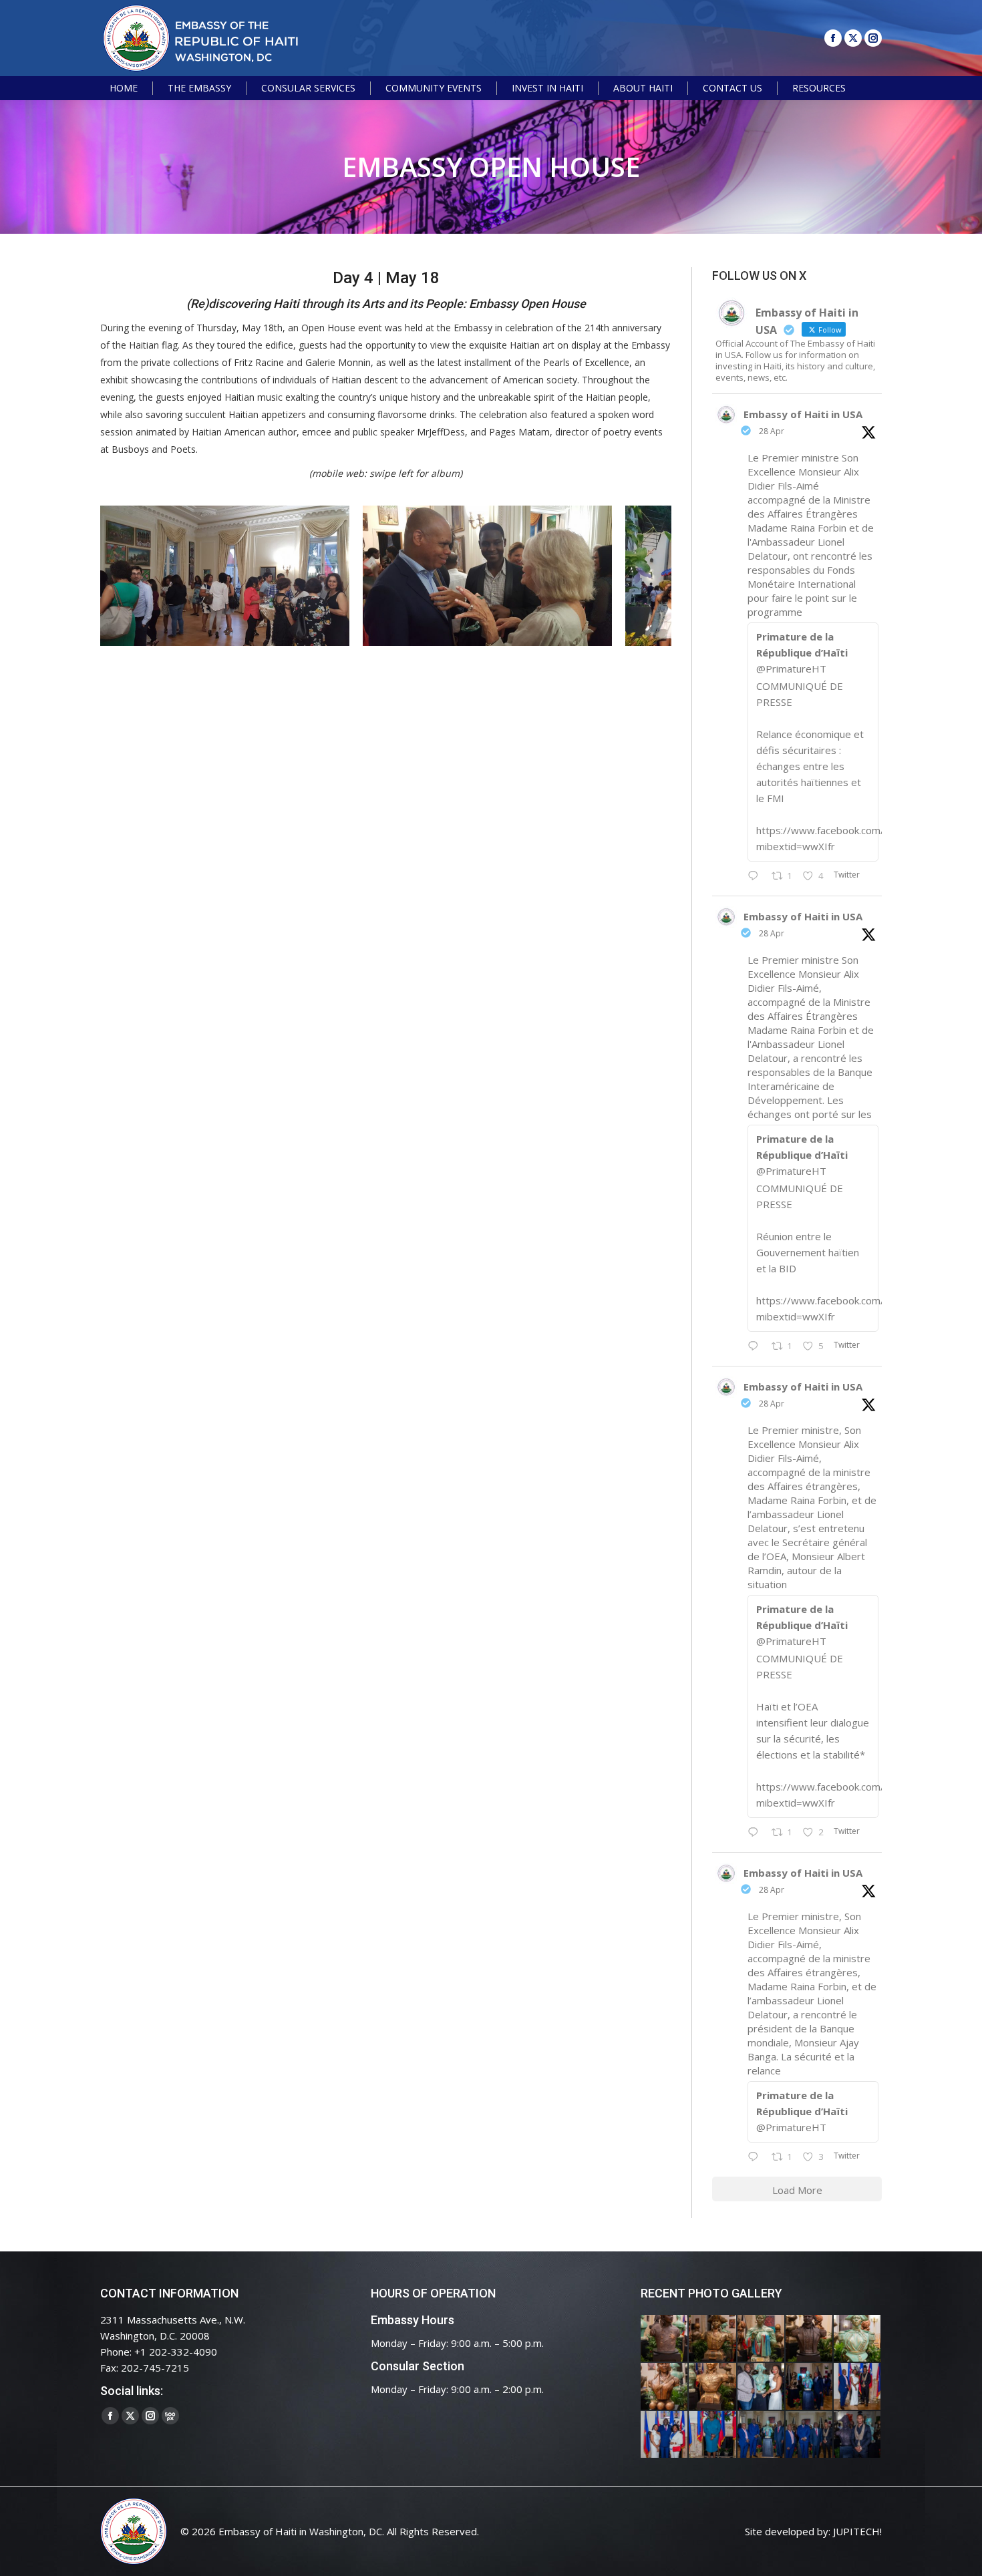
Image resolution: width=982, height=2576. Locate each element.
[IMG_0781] (713, 2435)
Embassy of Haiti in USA (803, 414)
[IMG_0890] (858, 2339)
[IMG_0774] (762, 2435)
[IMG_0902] (665, 2339)
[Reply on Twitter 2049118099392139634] (756, 1833)
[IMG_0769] (810, 2435)
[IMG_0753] (858, 2435)
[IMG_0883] (665, 2387)
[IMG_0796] (858, 2387)
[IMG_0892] (810, 2339)
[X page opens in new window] (853, 38)
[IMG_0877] (713, 2387)
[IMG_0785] (665, 2435)
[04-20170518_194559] (487, 576)
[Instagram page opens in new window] (873, 38)
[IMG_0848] (810, 2387)
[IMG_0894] (762, 2339)
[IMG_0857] (762, 2387)
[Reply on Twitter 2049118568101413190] (756, 876)
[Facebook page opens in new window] (833, 38)
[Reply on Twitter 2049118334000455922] (756, 1346)
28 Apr (772, 431)
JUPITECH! (857, 2531)
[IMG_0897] (713, 2339)
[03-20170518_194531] (225, 576)
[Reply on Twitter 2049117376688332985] (756, 2157)
